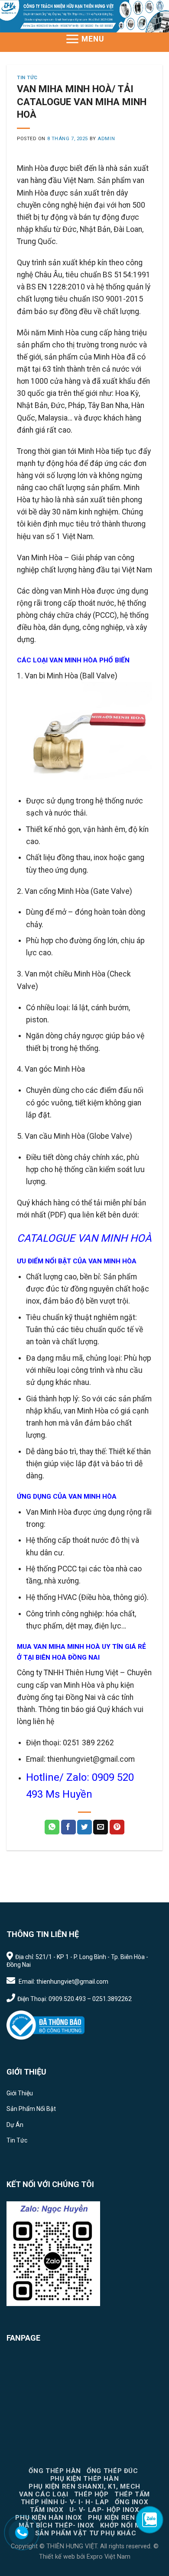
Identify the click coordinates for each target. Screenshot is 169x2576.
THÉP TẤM (132, 2494)
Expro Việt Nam (108, 2557)
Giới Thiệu (20, 2093)
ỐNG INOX (132, 2502)
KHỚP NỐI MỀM (125, 2525)
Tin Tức (27, 78)
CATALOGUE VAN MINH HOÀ (84, 1238)
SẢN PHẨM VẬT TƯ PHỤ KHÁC (86, 2533)
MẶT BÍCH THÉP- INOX (57, 2525)
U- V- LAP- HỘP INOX (104, 2510)
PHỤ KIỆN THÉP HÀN (84, 2479)
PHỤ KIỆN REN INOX (121, 2518)
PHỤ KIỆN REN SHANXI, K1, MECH (84, 2486)
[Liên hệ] (22, 2533)
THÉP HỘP (91, 2494)
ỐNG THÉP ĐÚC (112, 2471)
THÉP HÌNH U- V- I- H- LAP (65, 2502)
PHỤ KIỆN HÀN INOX (49, 2518)
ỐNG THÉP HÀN (55, 2471)
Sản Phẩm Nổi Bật (31, 2109)
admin (106, 139)
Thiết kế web (57, 2557)
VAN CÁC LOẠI (44, 2494)
